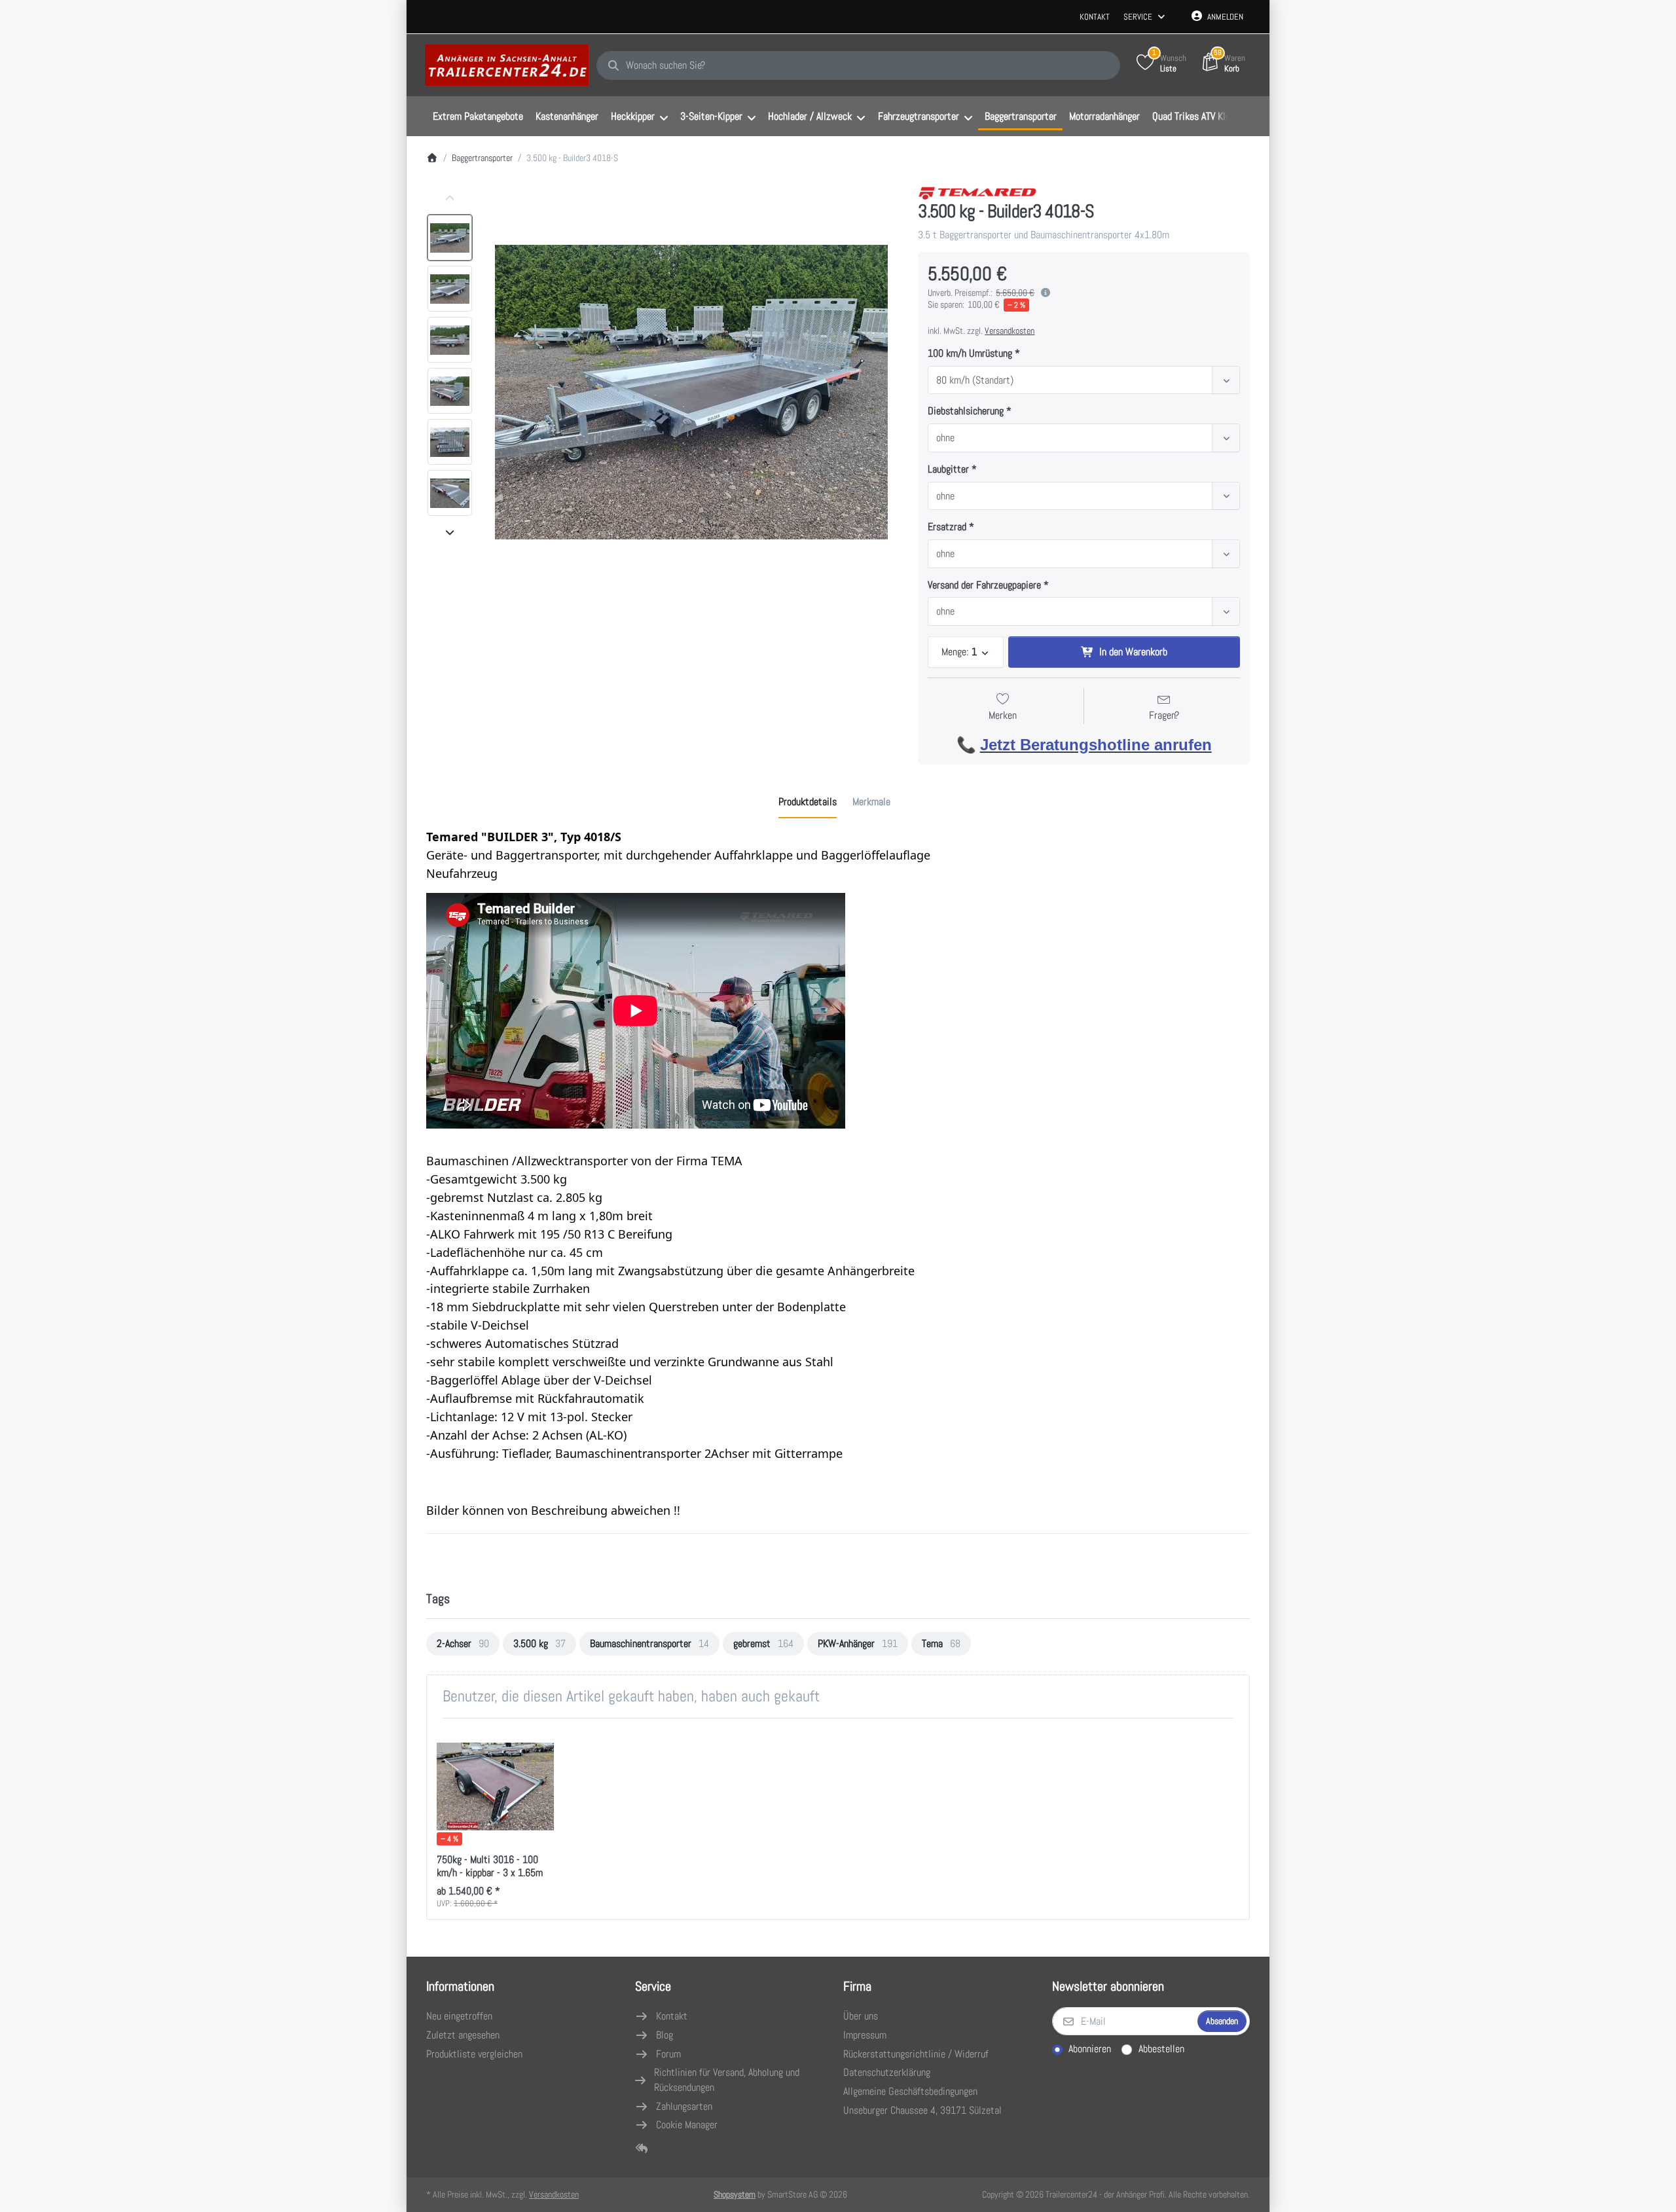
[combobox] (858, 65)
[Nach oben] (450, 198)
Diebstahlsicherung (966, 411)
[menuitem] (478, 117)
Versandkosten (1010, 331)
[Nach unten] (450, 532)
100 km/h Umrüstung (970, 354)
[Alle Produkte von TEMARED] (977, 191)
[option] (450, 238)
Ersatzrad (947, 527)
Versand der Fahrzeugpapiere (984, 585)
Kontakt (1095, 17)
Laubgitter (948, 469)
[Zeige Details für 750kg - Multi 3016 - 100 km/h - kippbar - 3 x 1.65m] (495, 1787)
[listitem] (691, 392)
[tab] (808, 802)
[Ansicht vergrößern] (691, 392)
